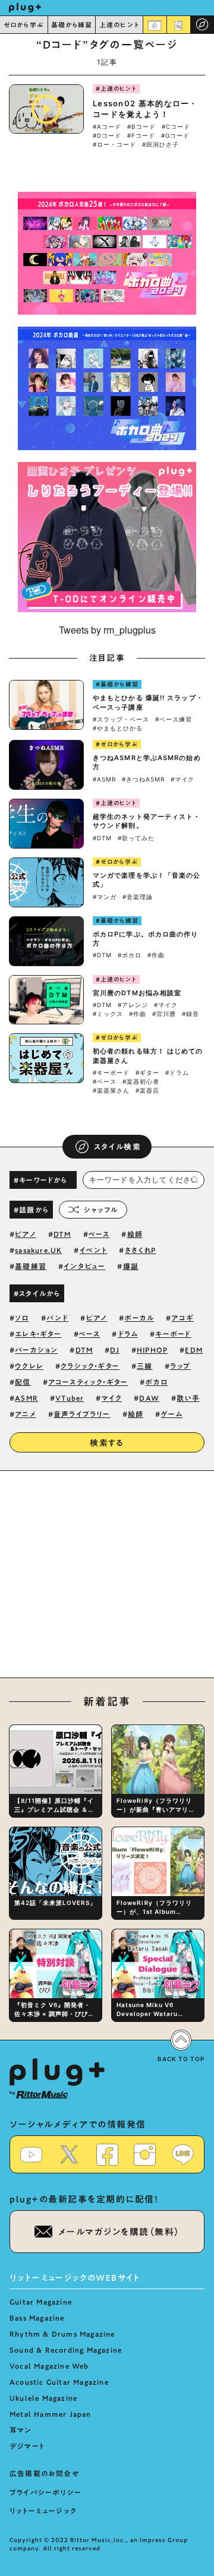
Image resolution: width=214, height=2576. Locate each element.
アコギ (182, 1318)
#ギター (147, 1072)
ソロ (22, 1318)
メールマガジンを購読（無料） (119, 2232)
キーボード (173, 1334)
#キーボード (111, 1072)
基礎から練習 (72, 25)
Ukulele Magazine (43, 2398)
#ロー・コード (114, 144)
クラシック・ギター (90, 1366)
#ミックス (108, 1014)
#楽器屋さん (111, 1090)
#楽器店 (147, 1090)
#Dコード (107, 135)
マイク (112, 1398)
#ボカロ (130, 955)
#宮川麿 (164, 1014)
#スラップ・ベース (121, 719)
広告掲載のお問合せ (44, 2473)
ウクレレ (29, 1366)
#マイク (182, 779)
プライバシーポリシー (45, 2492)
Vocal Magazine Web (49, 2366)
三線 (144, 1366)
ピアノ (26, 1234)
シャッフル (101, 1210)
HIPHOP (152, 1350)
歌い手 (188, 1398)
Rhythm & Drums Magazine (62, 2334)
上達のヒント (119, 25)
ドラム (128, 1334)
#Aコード (107, 126)
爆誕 (131, 1266)
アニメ (26, 1414)
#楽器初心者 (141, 1081)
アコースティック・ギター (88, 1382)
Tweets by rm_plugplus (107, 630)
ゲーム (171, 1414)
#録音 (191, 1014)
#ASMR (104, 779)
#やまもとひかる (118, 728)
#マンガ (105, 897)
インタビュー (84, 1266)
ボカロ (156, 1382)
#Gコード (175, 135)
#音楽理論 (138, 897)
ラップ (180, 1366)
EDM (194, 1350)
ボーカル (139, 1318)
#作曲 (156, 955)
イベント (94, 1250)
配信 (23, 1382)
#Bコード (141, 126)
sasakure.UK (38, 1250)
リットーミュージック (43, 2511)
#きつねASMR (143, 779)
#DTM (102, 838)
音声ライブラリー (82, 1414)
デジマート (27, 2446)
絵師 (135, 1234)
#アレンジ (133, 1005)
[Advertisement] (107, 1581)
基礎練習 (31, 1266)
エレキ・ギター (38, 1334)
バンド (58, 1318)
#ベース (105, 1081)
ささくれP (141, 1250)
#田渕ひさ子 (160, 144)
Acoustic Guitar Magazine (59, 2382)
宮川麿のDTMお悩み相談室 (137, 993)
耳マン (21, 2430)
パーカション (36, 1350)
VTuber (70, 1398)
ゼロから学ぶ (24, 25)
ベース (99, 1234)
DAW (149, 1398)
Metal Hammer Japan (51, 2414)
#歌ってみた (136, 838)
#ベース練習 (174, 719)
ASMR (26, 1398)
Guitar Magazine (41, 2302)
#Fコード (141, 135)
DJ (114, 1350)
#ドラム (177, 1072)
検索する (107, 1443)
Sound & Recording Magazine (66, 2350)
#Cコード (176, 126)
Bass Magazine (37, 2318)
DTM (62, 1234)
